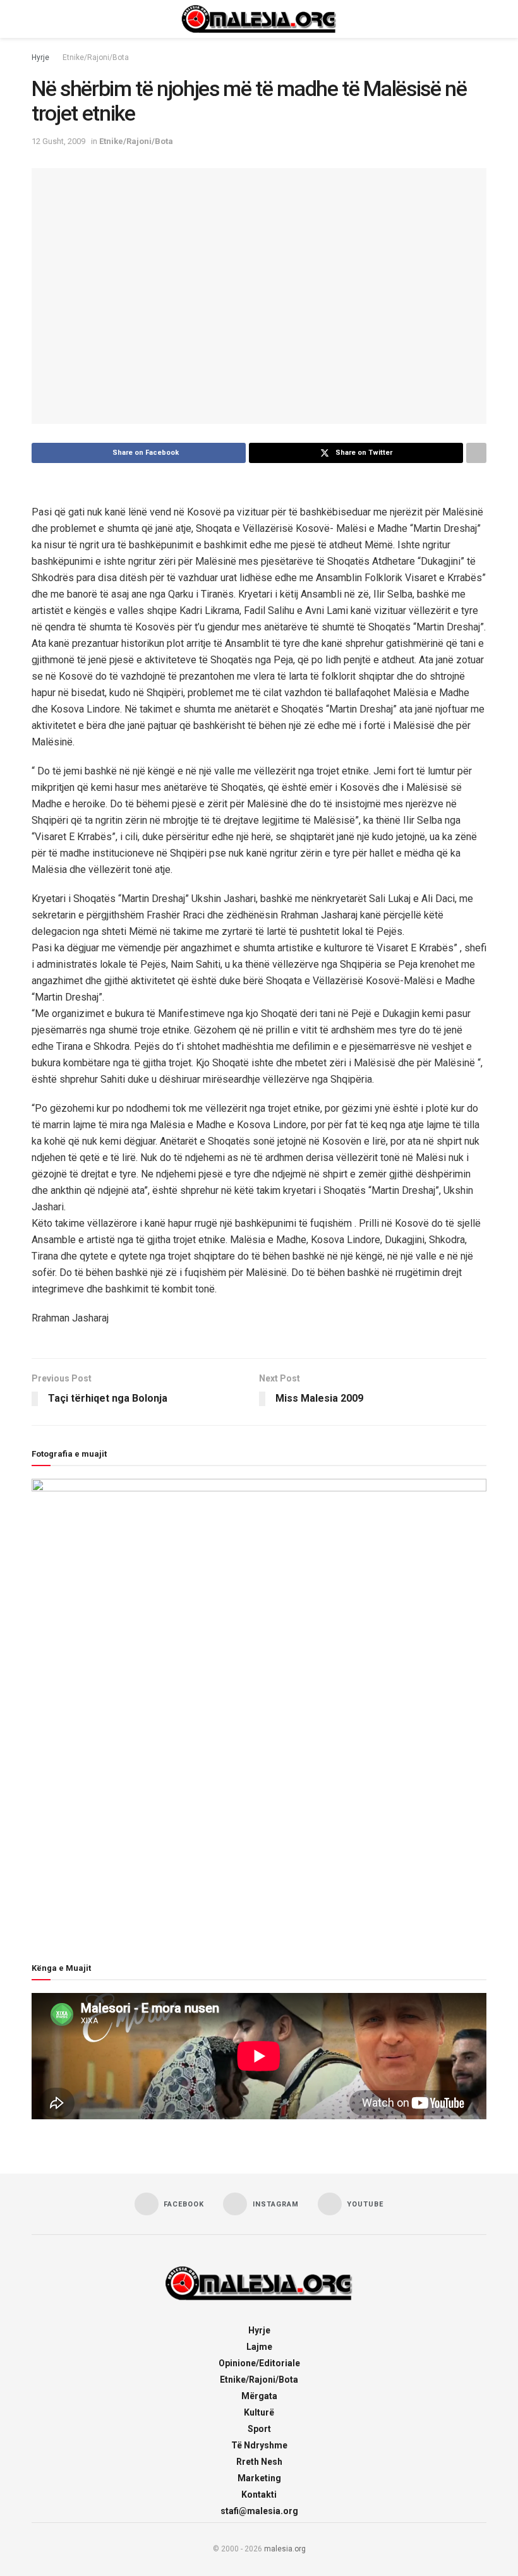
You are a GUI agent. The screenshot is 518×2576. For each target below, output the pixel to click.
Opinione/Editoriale (259, 2363)
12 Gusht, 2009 (58, 141)
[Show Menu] (37, 19)
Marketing (259, 2478)
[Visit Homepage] (259, 19)
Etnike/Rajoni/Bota (96, 57)
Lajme (259, 2347)
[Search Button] (481, 19)
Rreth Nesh (259, 2462)
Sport (259, 2429)
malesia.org (285, 2549)
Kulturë (259, 2412)
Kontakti (259, 2495)
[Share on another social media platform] (476, 453)
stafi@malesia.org (259, 2511)
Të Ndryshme (259, 2445)
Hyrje (40, 57)
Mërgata (259, 2396)
